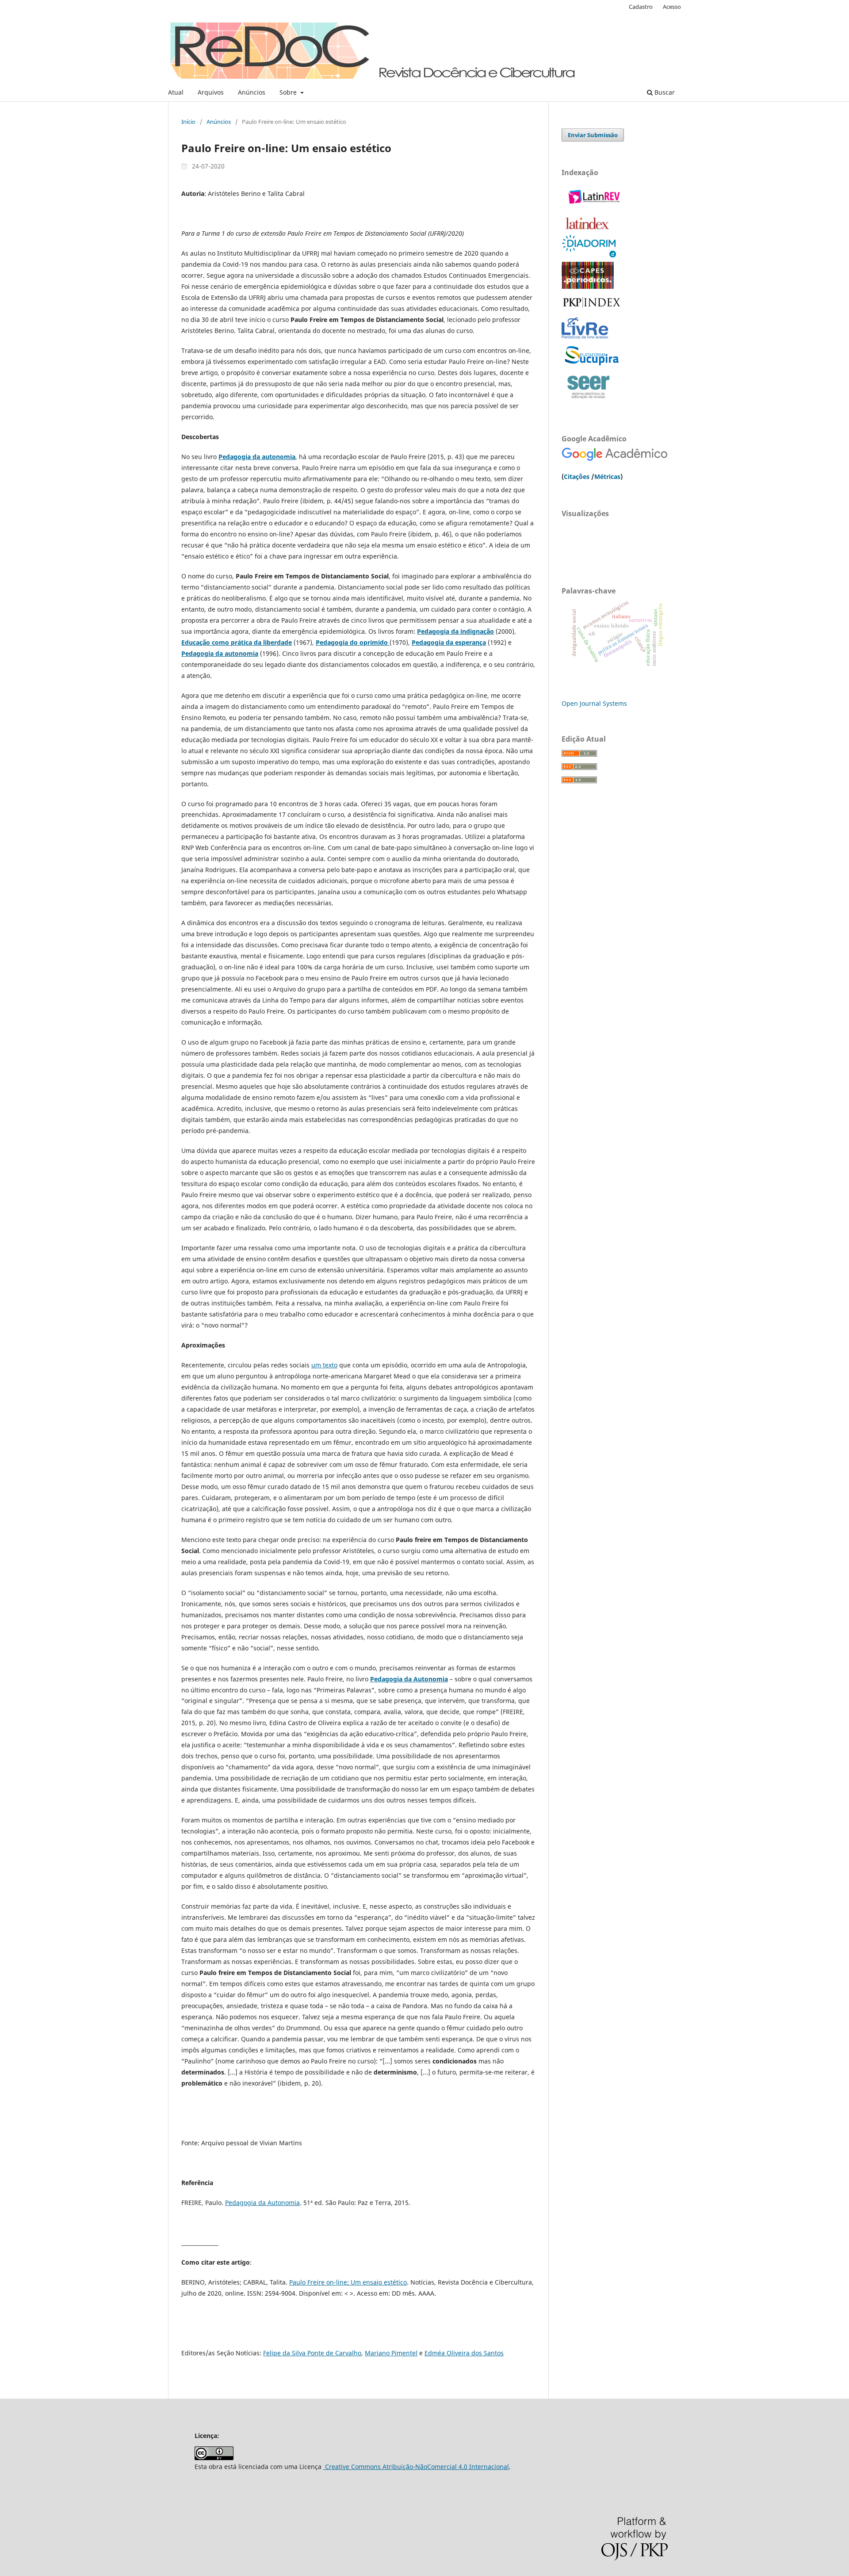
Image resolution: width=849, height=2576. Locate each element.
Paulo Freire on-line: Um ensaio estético (348, 2282)
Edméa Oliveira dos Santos (464, 2353)
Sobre (289, 92)
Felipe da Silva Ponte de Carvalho (312, 2353)
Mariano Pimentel (391, 2353)
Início (188, 122)
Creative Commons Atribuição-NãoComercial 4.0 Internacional (416, 2467)
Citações (577, 477)
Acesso (672, 7)
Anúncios (252, 92)
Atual (176, 92)
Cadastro (641, 7)
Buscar (664, 92)
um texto (324, 1365)
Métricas (607, 477)
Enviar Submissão (593, 135)
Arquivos (211, 92)
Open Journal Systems (594, 703)
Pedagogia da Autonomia (409, 1679)
